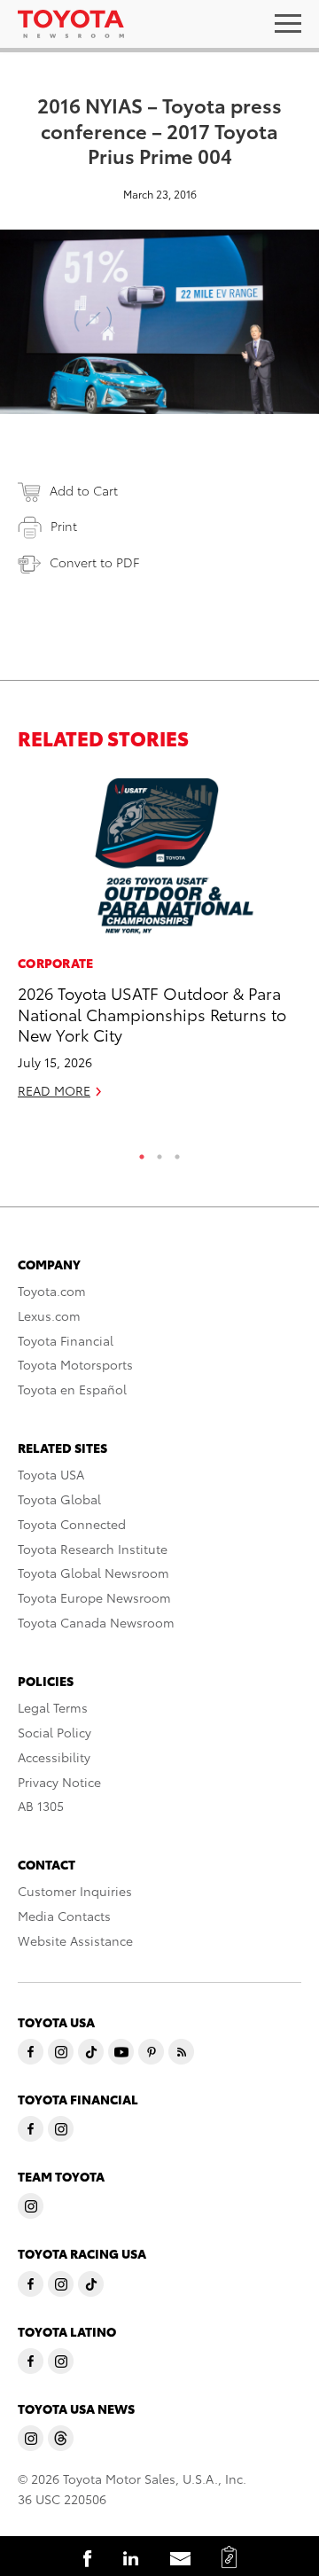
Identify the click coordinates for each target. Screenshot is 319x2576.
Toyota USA (51, 1474)
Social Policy (54, 1732)
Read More (54, 1090)
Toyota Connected (72, 1524)
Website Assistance (75, 1940)
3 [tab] (177, 1152)
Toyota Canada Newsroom (96, 1622)
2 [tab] (159, 1152)
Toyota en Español (72, 1389)
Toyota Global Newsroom (93, 1573)
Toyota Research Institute (93, 1549)
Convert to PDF (94, 562)
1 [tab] (142, 1152)
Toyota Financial (66, 1340)
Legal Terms (53, 1707)
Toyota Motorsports (75, 1364)
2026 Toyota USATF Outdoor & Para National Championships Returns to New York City (152, 1013)
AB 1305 (41, 1806)
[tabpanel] (159, 944)
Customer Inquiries (75, 1891)
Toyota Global (59, 1499)
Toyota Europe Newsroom (94, 1597)
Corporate (56, 963)
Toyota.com (52, 1291)
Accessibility (54, 1757)
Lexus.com (49, 1315)
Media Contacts (64, 1916)
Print (64, 526)
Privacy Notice (59, 1782)
